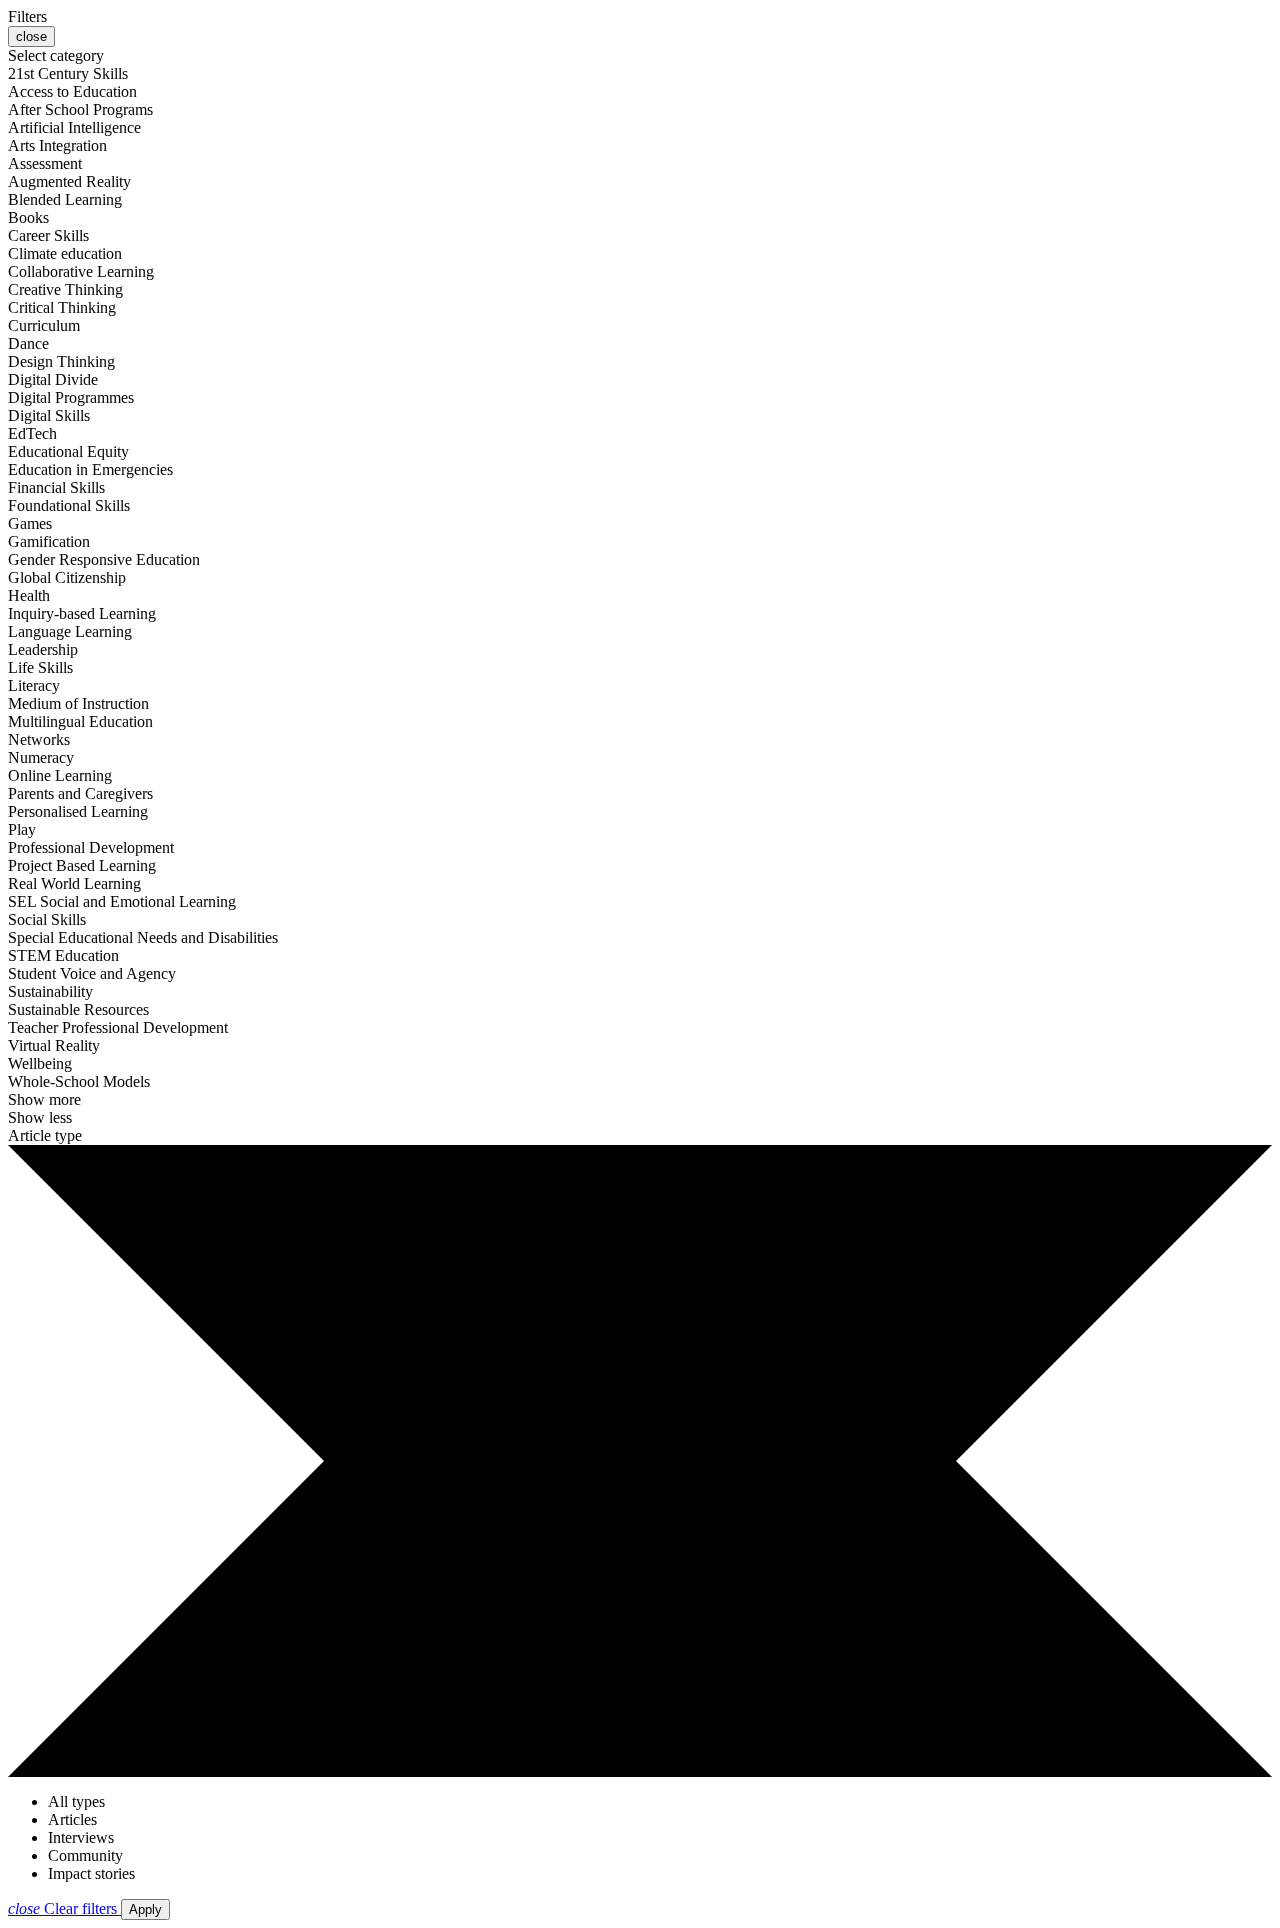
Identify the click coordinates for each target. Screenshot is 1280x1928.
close (31, 36)
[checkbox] (68, 73)
